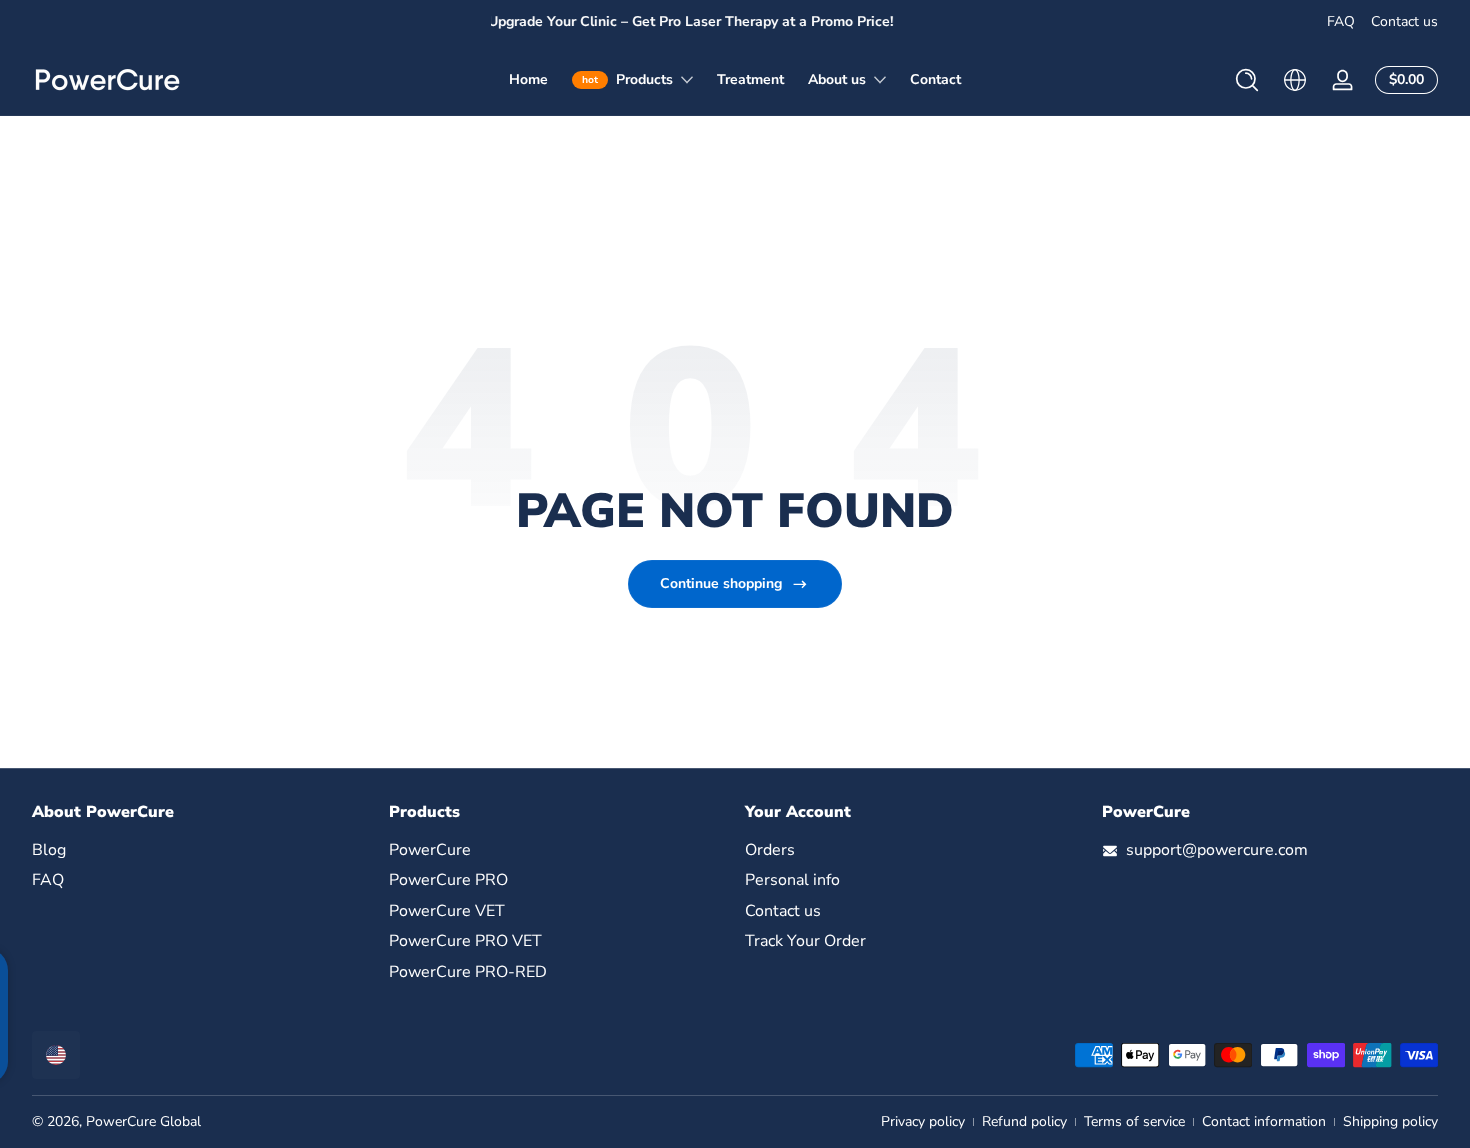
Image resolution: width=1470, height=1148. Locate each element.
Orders (770, 850)
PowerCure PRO (448, 881)
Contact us (1404, 21)
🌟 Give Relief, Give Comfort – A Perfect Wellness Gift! (743, 21)
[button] (1247, 80)
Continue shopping (721, 583)
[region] (735, 22)
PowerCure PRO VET (465, 942)
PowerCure (430, 850)
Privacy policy (923, 1121)
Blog (49, 850)
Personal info (792, 881)
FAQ (1341, 21)
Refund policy (1024, 1121)
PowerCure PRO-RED (468, 972)
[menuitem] (200, 850)
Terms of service (1134, 1121)
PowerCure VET (447, 911)
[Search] (1247, 80)
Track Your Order (805, 942)
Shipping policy (1390, 1121)
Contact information (1264, 1121)
